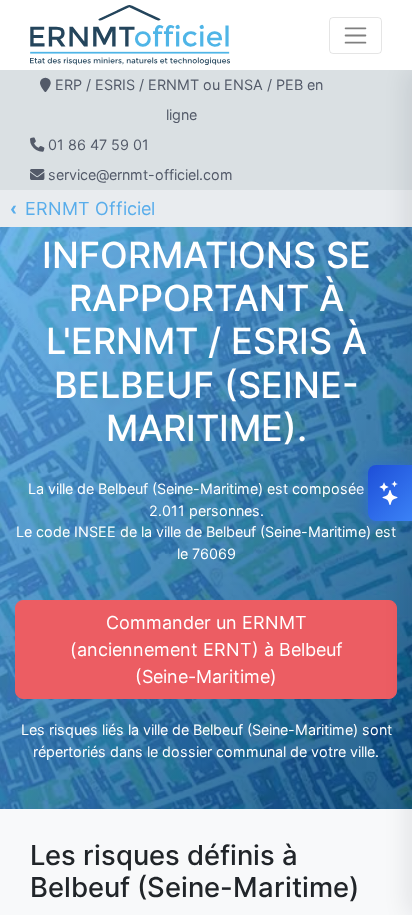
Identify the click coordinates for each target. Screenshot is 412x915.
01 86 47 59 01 (98, 144)
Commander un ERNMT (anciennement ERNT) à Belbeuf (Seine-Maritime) (206, 649)
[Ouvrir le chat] (390, 493)
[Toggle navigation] (355, 35)
